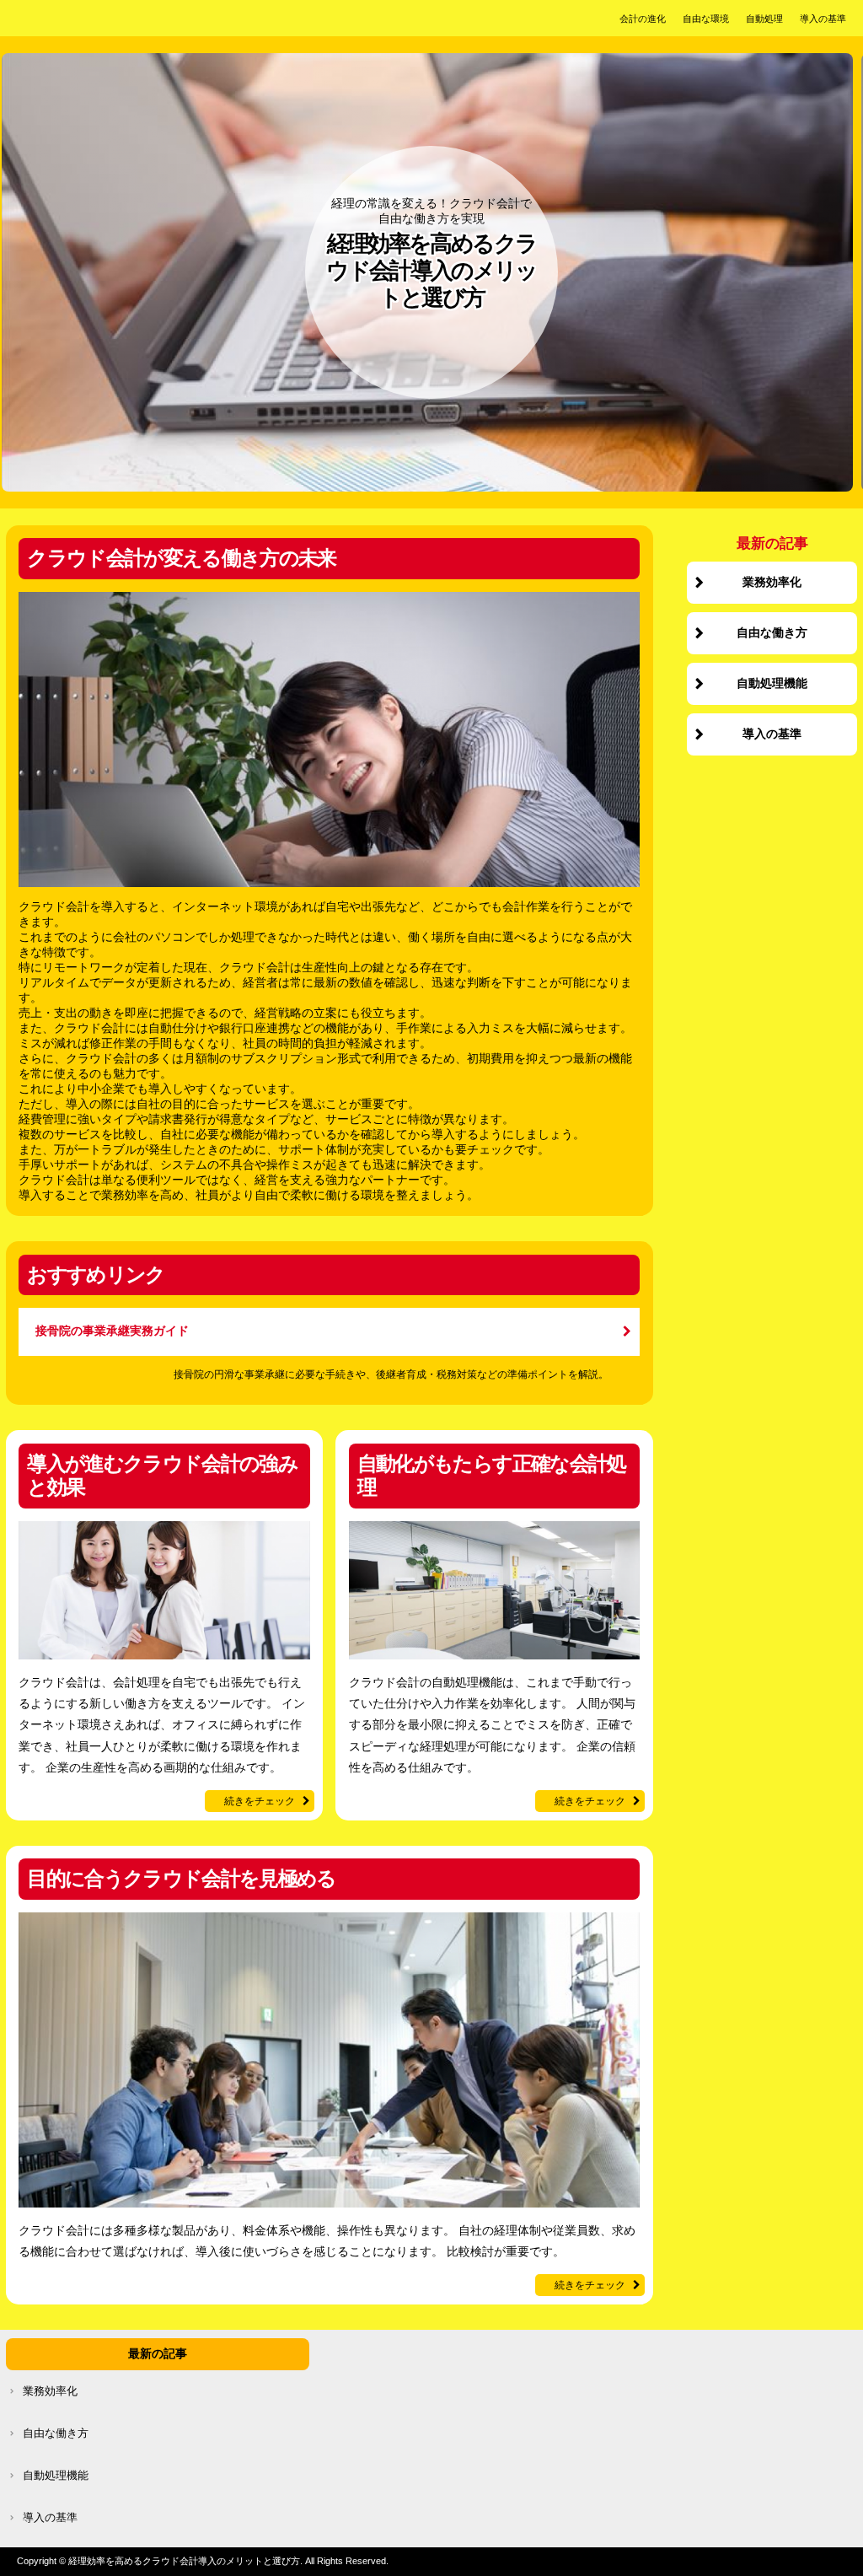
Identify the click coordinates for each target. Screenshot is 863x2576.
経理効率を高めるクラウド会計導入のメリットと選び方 (431, 271)
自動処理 (764, 19)
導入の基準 (823, 19)
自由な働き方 (772, 633)
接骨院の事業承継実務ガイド (112, 1331)
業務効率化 (772, 582)
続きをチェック (260, 1801)
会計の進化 (643, 19)
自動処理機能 (772, 683)
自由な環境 (706, 19)
